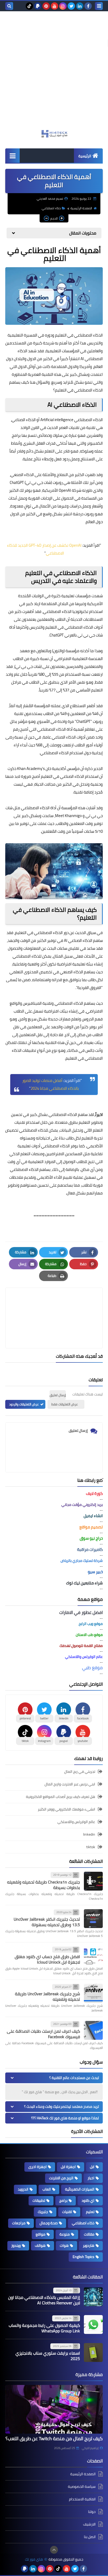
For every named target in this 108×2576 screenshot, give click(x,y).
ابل (92, 2167)
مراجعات (19, 2223)
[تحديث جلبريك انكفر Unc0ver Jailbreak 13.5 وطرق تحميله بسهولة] (93, 1919)
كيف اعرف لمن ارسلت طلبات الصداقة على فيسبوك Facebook (43, 2034)
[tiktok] (29, 6)
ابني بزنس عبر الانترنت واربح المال (70, 1784)
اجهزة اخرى (37, 2167)
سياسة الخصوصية (82, 2486)
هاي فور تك (34, 2559)
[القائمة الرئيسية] (12, 156)
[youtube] (55, 6)
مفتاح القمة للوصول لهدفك (81, 1646)
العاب (47, 2189)
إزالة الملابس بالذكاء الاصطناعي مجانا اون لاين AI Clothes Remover (44, 2300)
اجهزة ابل (68, 2167)
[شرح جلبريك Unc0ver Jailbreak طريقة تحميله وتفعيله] (93, 1993)
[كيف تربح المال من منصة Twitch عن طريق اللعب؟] (54, 2409)
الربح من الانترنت (61, 2178)
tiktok (91, 1847)
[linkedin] (80, 6)
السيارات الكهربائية (80, 2189)
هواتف (40, 2245)
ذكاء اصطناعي (51, 208)
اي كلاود (88, 2200)
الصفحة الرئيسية (81, 208)
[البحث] (9, 6)
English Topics (83, 2257)
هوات (64, 2245)
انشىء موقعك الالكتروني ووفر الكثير (66, 1809)
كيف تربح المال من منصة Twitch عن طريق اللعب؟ (54, 2438)
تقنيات (67, 2212)
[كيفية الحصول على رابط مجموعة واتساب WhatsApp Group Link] (93, 2324)
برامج (63, 2200)
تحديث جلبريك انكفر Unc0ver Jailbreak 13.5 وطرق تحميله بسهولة (47, 1922)
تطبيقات (39, 2200)
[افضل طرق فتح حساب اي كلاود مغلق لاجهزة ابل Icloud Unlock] (93, 1956)
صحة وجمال (49, 2223)
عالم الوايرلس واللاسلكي (76, 1822)
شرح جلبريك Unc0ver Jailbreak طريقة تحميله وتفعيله (47, 1996)
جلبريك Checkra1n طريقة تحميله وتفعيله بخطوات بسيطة (44, 1885)
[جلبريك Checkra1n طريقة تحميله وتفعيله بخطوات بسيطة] (93, 1881)
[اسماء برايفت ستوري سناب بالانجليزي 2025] (93, 2353)
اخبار (91, 2178)
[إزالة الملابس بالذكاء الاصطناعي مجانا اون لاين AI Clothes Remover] (93, 2297)
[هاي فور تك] (54, 134)
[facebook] (88, 6)
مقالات (89, 2234)
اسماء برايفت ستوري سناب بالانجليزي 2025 (48, 2356)
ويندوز (16, 2245)
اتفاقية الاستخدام (82, 2499)
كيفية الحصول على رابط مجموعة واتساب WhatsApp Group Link (44, 2328)
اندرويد (23, 2189)
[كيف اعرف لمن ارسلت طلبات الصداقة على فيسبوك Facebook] (93, 2030)
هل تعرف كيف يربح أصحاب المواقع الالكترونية (61, 1797)
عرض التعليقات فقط (65, 1404)
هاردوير (89, 2245)
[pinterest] (46, 6)
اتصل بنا (90, 2537)
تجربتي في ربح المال (80, 1772)
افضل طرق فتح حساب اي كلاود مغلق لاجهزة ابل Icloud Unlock (47, 1959)
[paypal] (38, 6)
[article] (54, 1306)
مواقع (40, 2234)
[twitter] (71, 6)
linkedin (89, 1834)
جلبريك (43, 2212)
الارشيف (89, 2524)
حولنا (92, 2512)
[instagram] (63, 6)
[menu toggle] (99, 6)
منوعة (65, 2234)
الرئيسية (85, 156)
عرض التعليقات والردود (24, 1404)
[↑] (54, 2550)
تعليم (90, 2212)
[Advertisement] (54, 73)
